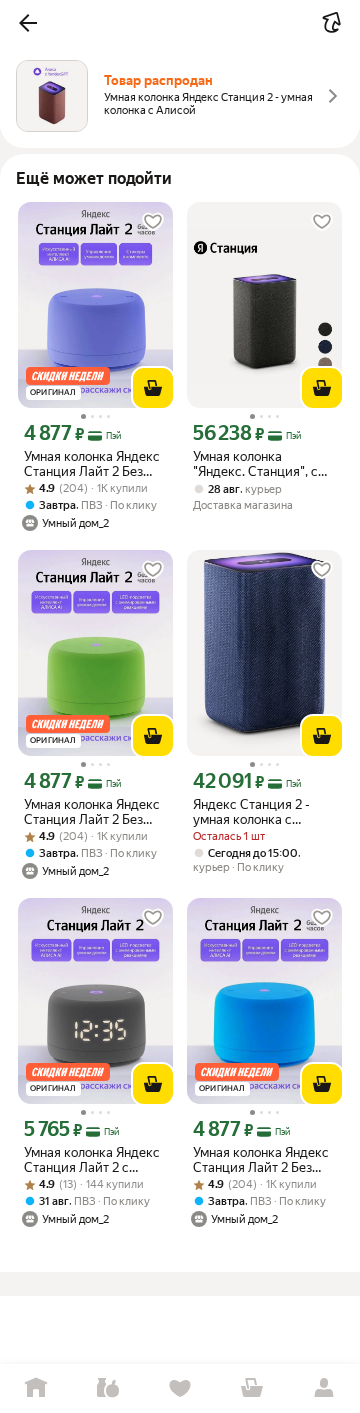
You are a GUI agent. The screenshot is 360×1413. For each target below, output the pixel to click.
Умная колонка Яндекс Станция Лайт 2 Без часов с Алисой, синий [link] (262, 1160)
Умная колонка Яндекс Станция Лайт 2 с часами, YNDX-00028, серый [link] (92, 1160)
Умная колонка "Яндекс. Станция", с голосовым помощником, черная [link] (257, 464)
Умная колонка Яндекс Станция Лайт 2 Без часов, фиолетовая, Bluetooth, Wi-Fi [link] (92, 464)
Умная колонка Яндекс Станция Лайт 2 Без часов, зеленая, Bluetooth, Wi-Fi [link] (92, 812)
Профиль (324, 1388)
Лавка (108, 1388)
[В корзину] (153, 388)
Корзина (252, 1388)
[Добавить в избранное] (153, 222)
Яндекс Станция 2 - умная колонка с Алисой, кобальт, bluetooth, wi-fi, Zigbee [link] (260, 812)
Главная (36, 1388)
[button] (28, 23)
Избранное (180, 1388)
